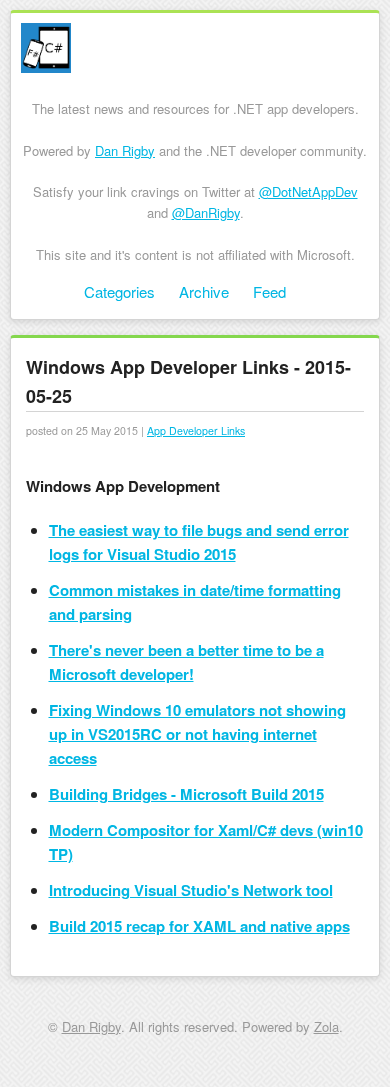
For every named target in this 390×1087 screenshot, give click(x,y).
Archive (204, 291)
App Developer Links (196, 430)
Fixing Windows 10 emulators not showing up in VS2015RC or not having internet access (197, 734)
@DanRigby (206, 212)
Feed (269, 291)
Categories (119, 291)
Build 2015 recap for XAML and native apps (199, 926)
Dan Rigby (125, 150)
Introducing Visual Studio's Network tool (191, 890)
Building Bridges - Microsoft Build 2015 (186, 794)
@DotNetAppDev (308, 191)
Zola (326, 1026)
